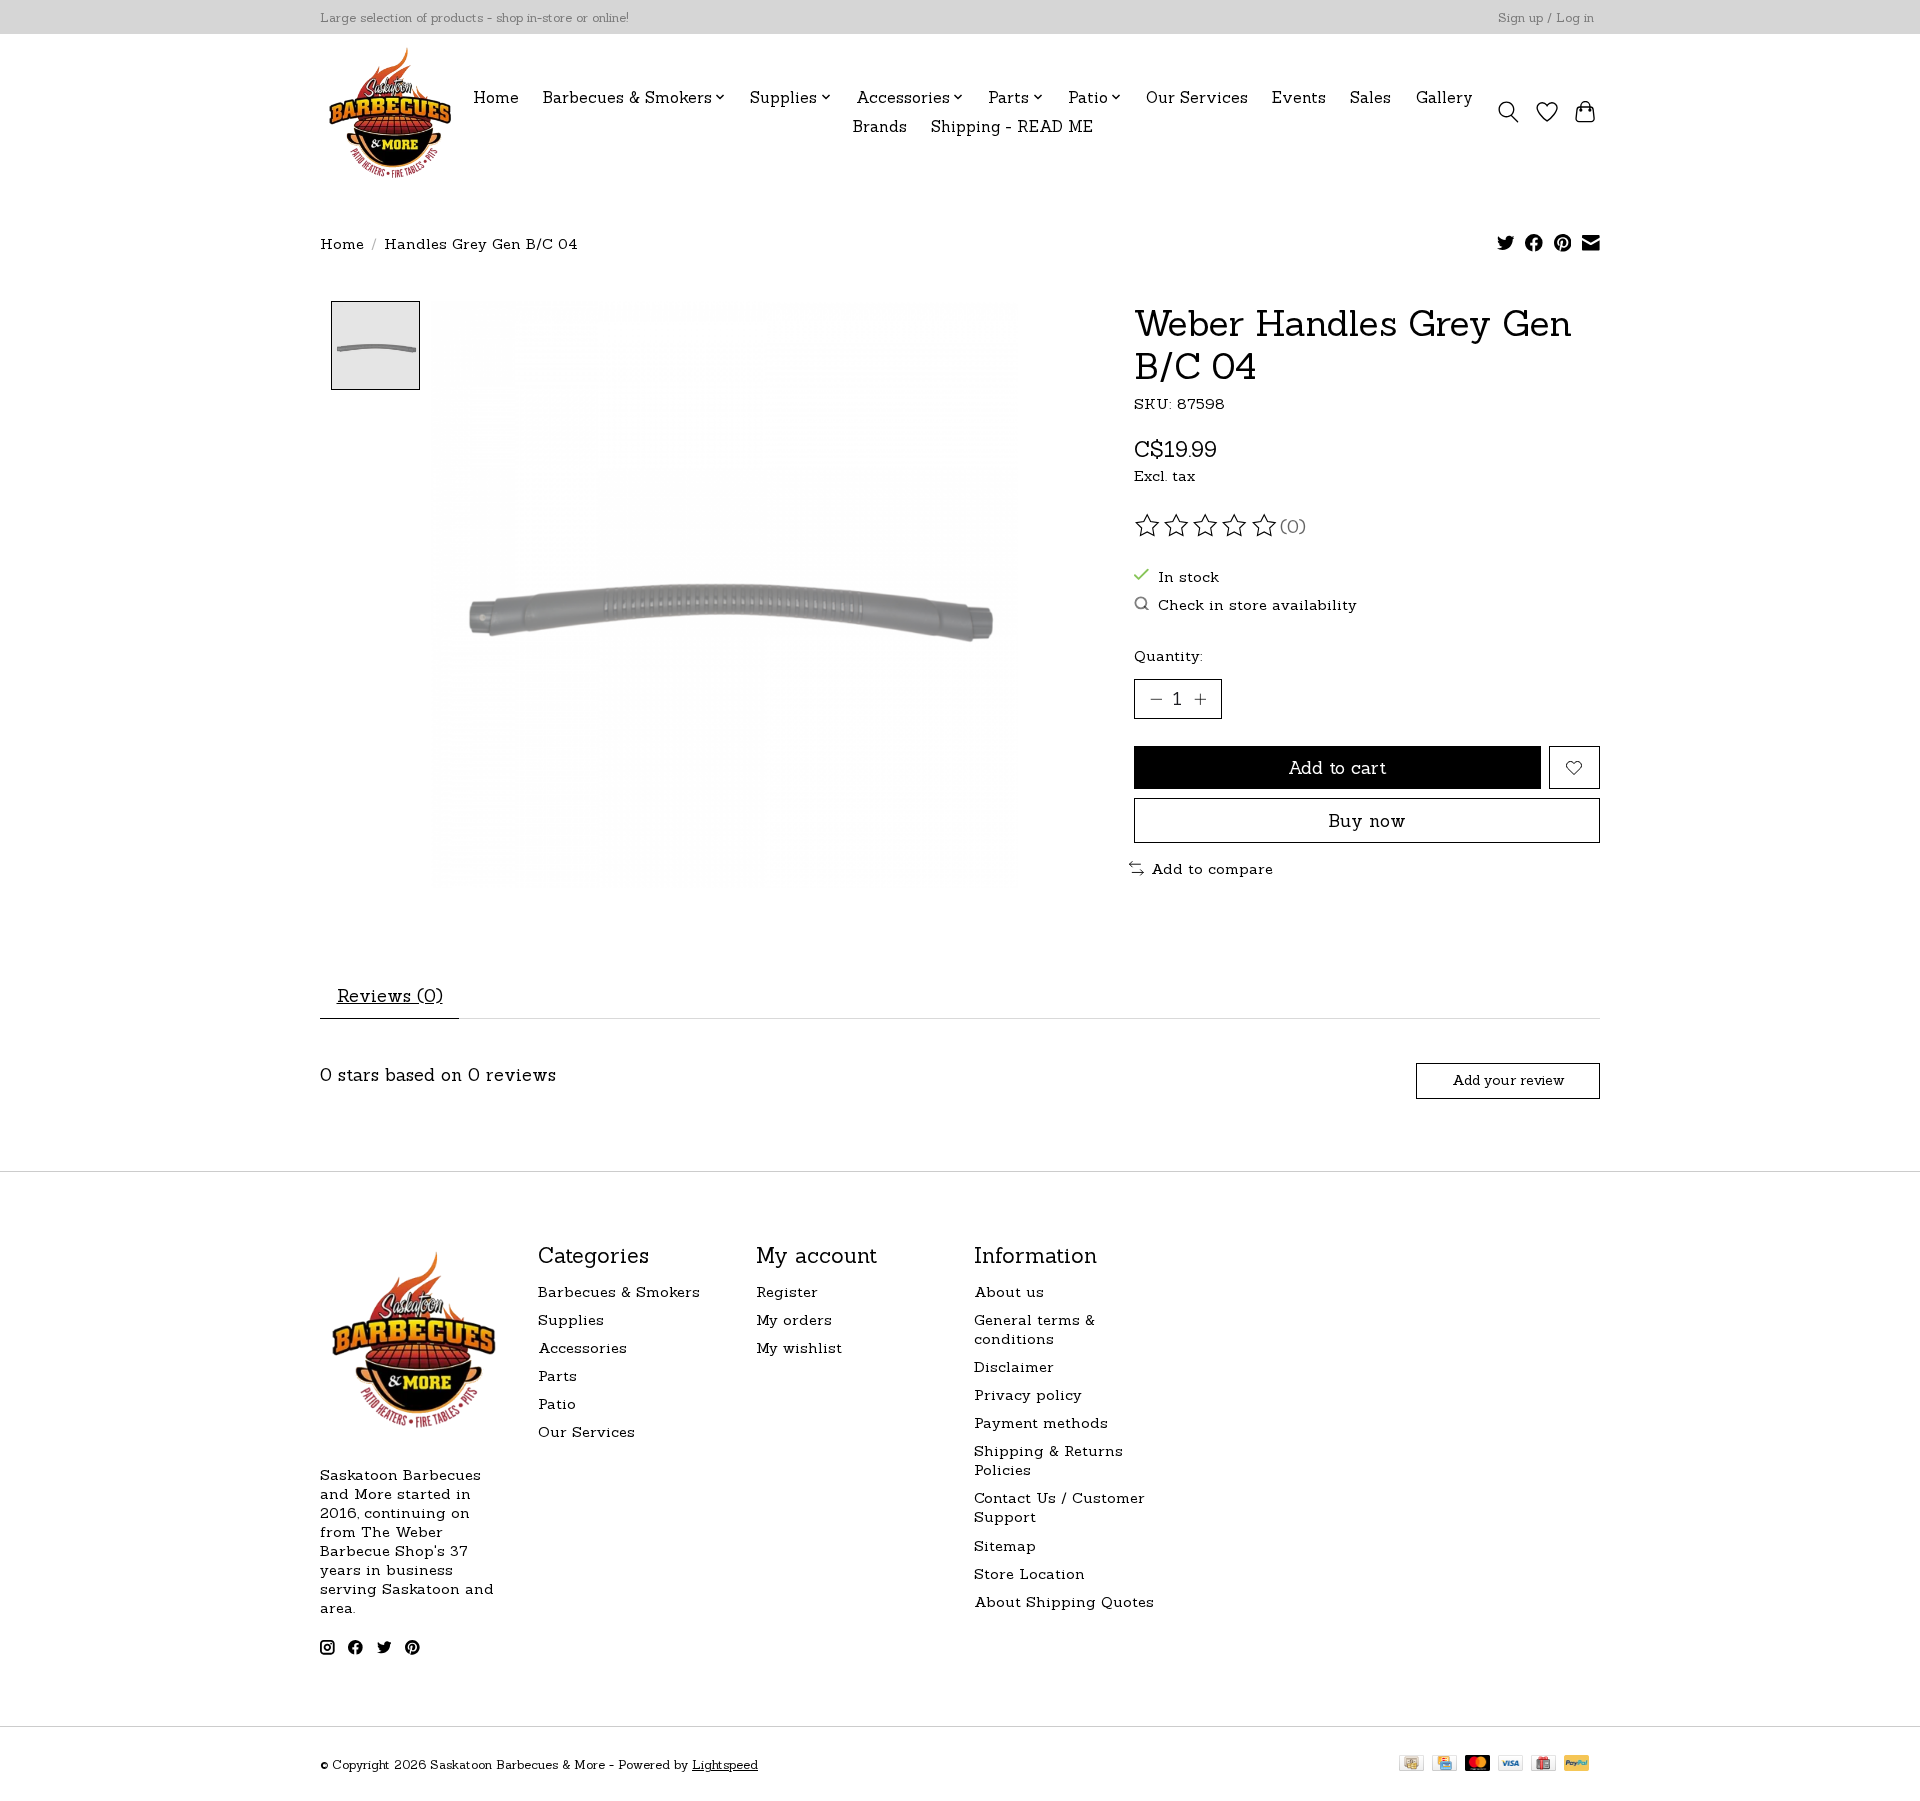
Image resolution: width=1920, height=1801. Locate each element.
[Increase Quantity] (1200, 699)
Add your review (1508, 1080)
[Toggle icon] (1508, 112)
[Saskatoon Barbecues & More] (391, 111)
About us (1009, 1291)
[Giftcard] (1543, 1764)
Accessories (582, 1347)
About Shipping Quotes (1064, 1601)
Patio (557, 1403)
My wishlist (799, 1347)
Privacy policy (1028, 1394)
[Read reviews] (1207, 526)
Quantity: (1168, 655)
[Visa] (1511, 1764)
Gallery (1444, 97)
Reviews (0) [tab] (390, 995)
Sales (1370, 97)
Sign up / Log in (1546, 17)
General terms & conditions (1034, 1329)
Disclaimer (1014, 1366)
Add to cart (1337, 767)
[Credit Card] (1444, 1764)
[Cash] (1411, 1764)
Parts (557, 1375)
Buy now (1367, 820)
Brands (880, 126)
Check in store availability (1257, 604)
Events (1299, 97)
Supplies (571, 1319)
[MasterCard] (1478, 1764)
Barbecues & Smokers (619, 1291)
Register (787, 1291)
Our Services (1197, 97)
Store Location (1029, 1573)
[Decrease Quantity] (1156, 699)
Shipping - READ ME (1012, 126)
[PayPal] (1577, 1764)
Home (496, 97)
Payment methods (1041, 1422)
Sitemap (1005, 1545)
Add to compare (1212, 868)
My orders (794, 1319)
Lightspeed (725, 1764)
